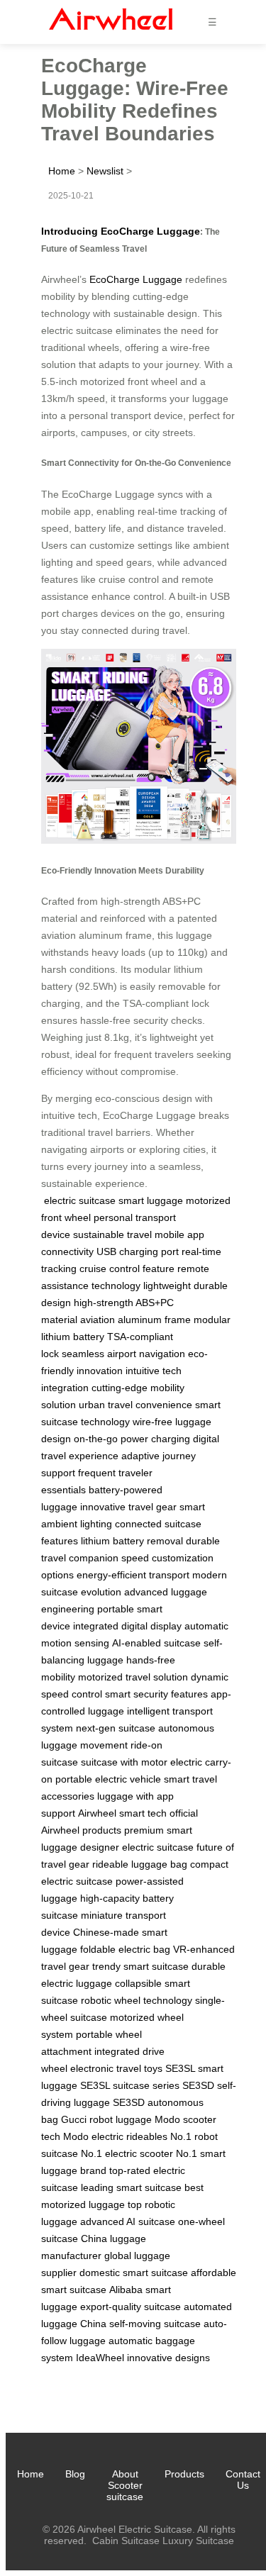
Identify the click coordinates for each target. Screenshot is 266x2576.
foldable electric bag (125, 1949)
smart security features (156, 1694)
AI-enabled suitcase (156, 1643)
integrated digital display (127, 1626)
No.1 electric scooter (127, 2153)
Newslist (105, 171)
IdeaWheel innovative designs (143, 2358)
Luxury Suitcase (198, 2541)
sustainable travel (112, 1234)
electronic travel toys (116, 2068)
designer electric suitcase (137, 1847)
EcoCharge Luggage (136, 279)
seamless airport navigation (123, 1354)
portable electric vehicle (108, 1779)
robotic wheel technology (137, 2000)
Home (62, 171)
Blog (75, 2474)
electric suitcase (80, 1200)
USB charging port (138, 1251)
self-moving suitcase (155, 2324)
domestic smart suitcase (134, 2273)
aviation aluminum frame (135, 1320)
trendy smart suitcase (140, 1966)
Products (184, 2474)
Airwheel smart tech (122, 1813)
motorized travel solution (133, 1677)
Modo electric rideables (115, 2136)
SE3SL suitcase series (130, 2085)
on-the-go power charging (132, 1439)
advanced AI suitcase (128, 2221)
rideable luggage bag (140, 1864)
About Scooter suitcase (125, 2485)
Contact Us (243, 2480)
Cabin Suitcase (126, 2541)
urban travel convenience (135, 1405)
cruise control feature (127, 1269)
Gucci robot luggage (106, 2119)
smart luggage (151, 1200)
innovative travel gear (128, 1507)
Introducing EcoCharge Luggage (121, 231)
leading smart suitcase (131, 2187)
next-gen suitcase (116, 1728)
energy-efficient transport (133, 1575)
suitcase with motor (124, 1762)
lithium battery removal (132, 1541)
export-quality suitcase (131, 2307)
